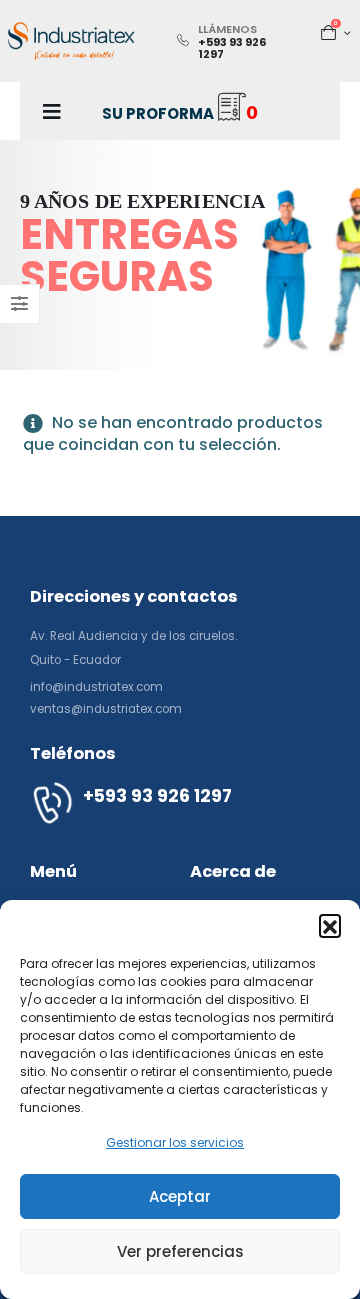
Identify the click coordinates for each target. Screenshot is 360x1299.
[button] (330, 925)
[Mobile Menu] (52, 111)
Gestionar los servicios (175, 1142)
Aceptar (180, 1196)
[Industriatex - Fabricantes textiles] (71, 40)
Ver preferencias (180, 1251)
